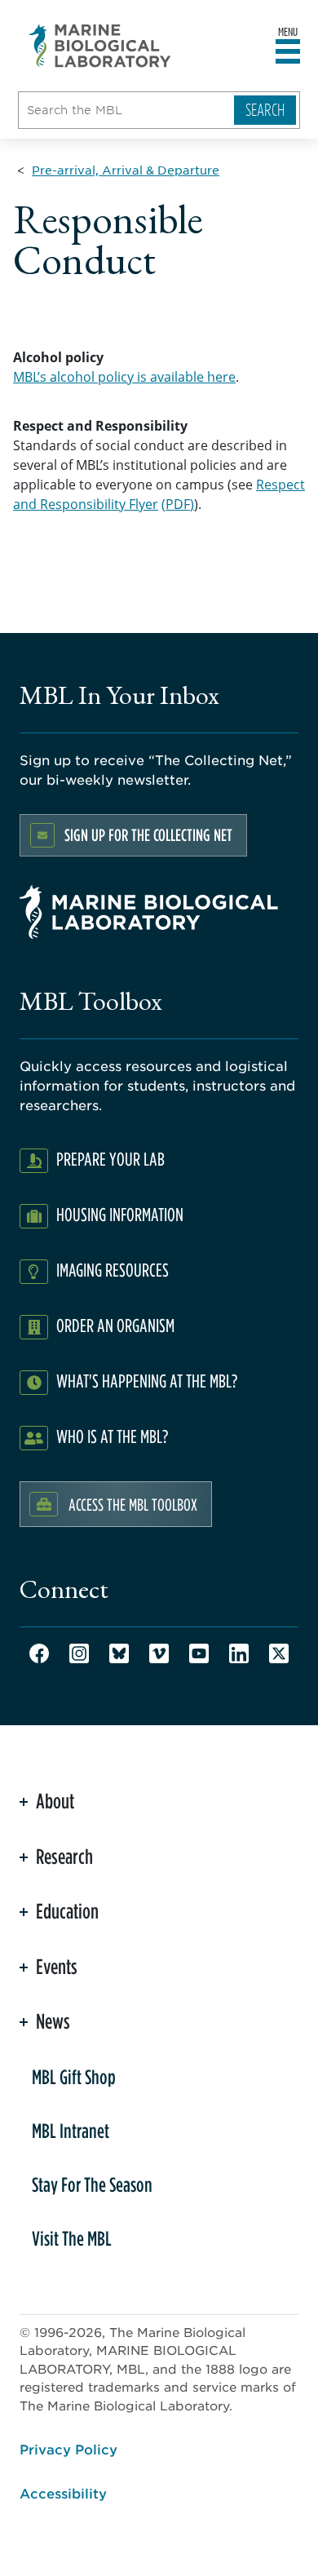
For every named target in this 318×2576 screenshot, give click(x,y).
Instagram (79, 1653)
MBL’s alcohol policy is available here (124, 377)
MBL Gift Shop (74, 2077)
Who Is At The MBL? (112, 1436)
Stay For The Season (92, 2184)
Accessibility (63, 2493)
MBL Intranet (71, 2131)
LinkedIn (239, 1653)
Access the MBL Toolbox (133, 1504)
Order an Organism (115, 1325)
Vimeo (159, 1653)
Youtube (199, 1653)
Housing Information (120, 1214)
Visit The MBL (72, 2238)
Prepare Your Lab (110, 1159)
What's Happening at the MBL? (147, 1381)
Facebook (39, 1653)
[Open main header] (288, 52)
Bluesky (119, 1653)
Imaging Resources (113, 1270)
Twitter (279, 1653)
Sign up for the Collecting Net (148, 835)
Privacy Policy (68, 2449)
